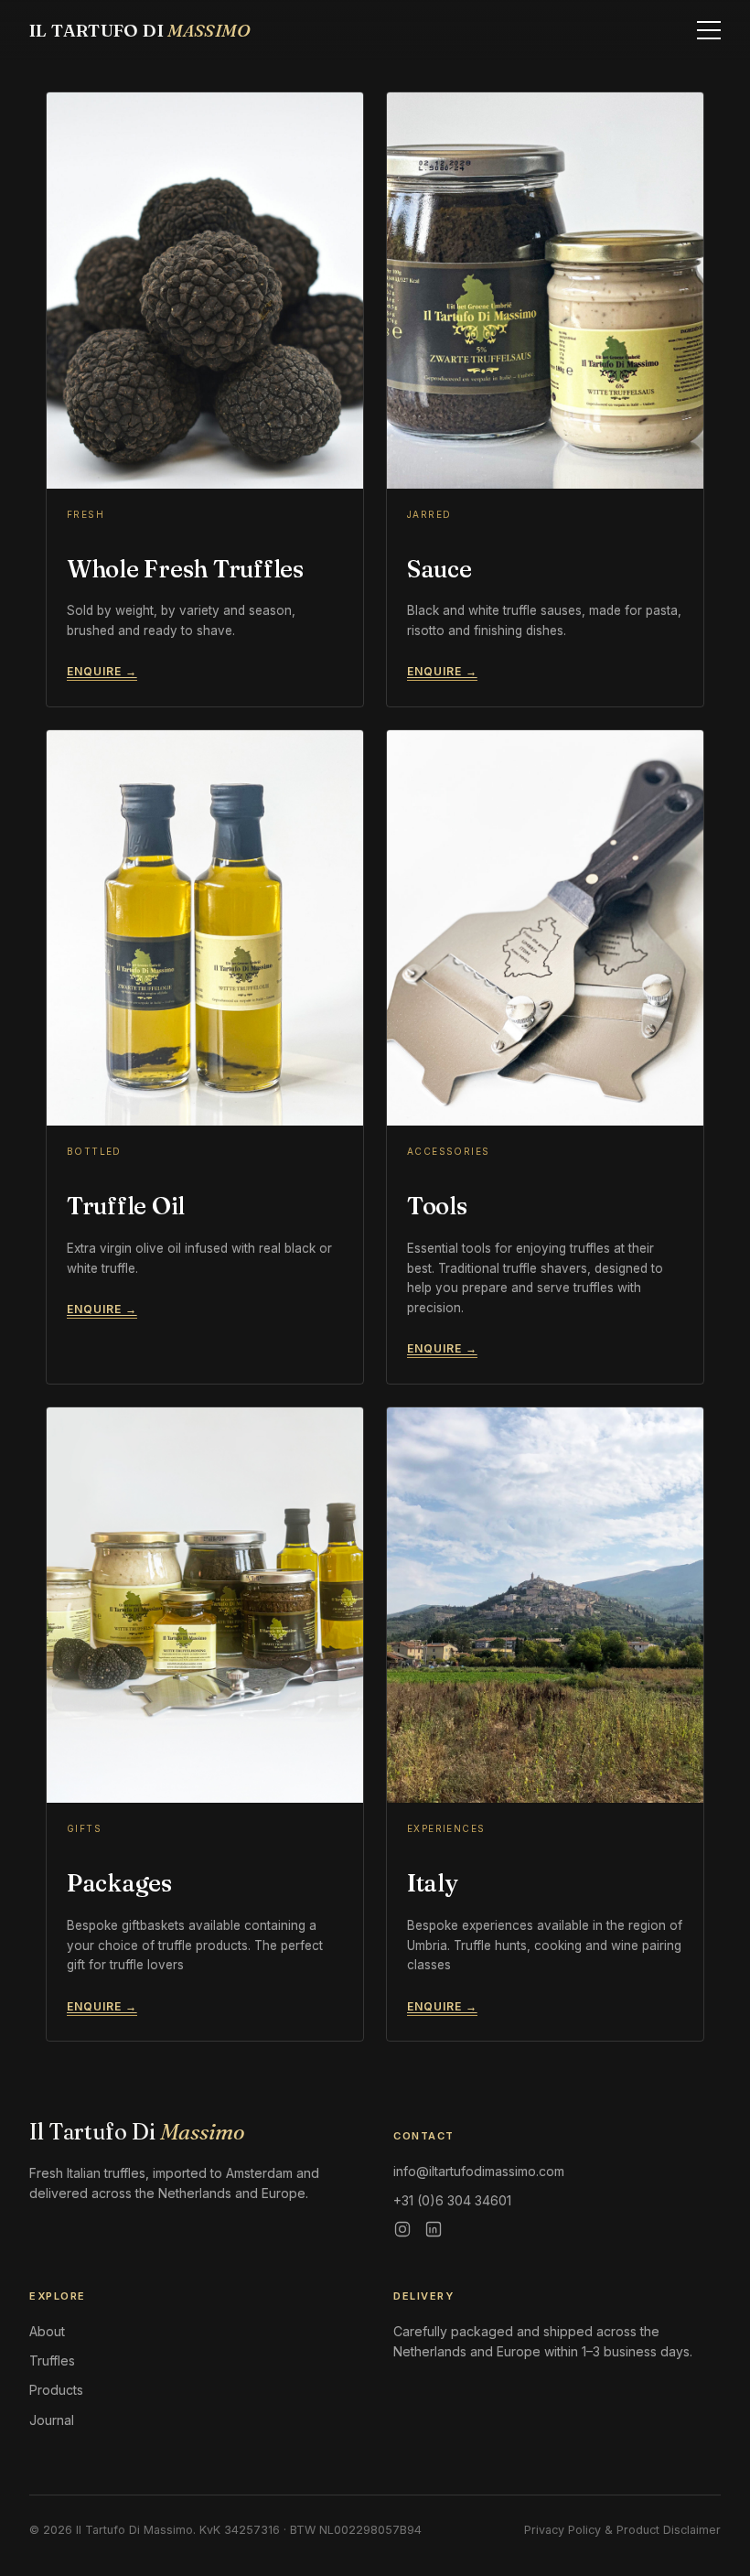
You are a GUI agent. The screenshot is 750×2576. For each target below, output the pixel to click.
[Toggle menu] (709, 30)
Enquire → (102, 671)
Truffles (52, 2360)
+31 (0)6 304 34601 (452, 2200)
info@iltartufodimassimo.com (479, 2171)
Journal (52, 2420)
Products (56, 2390)
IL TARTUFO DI (140, 30)
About (47, 2331)
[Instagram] (402, 2229)
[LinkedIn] (434, 2229)
